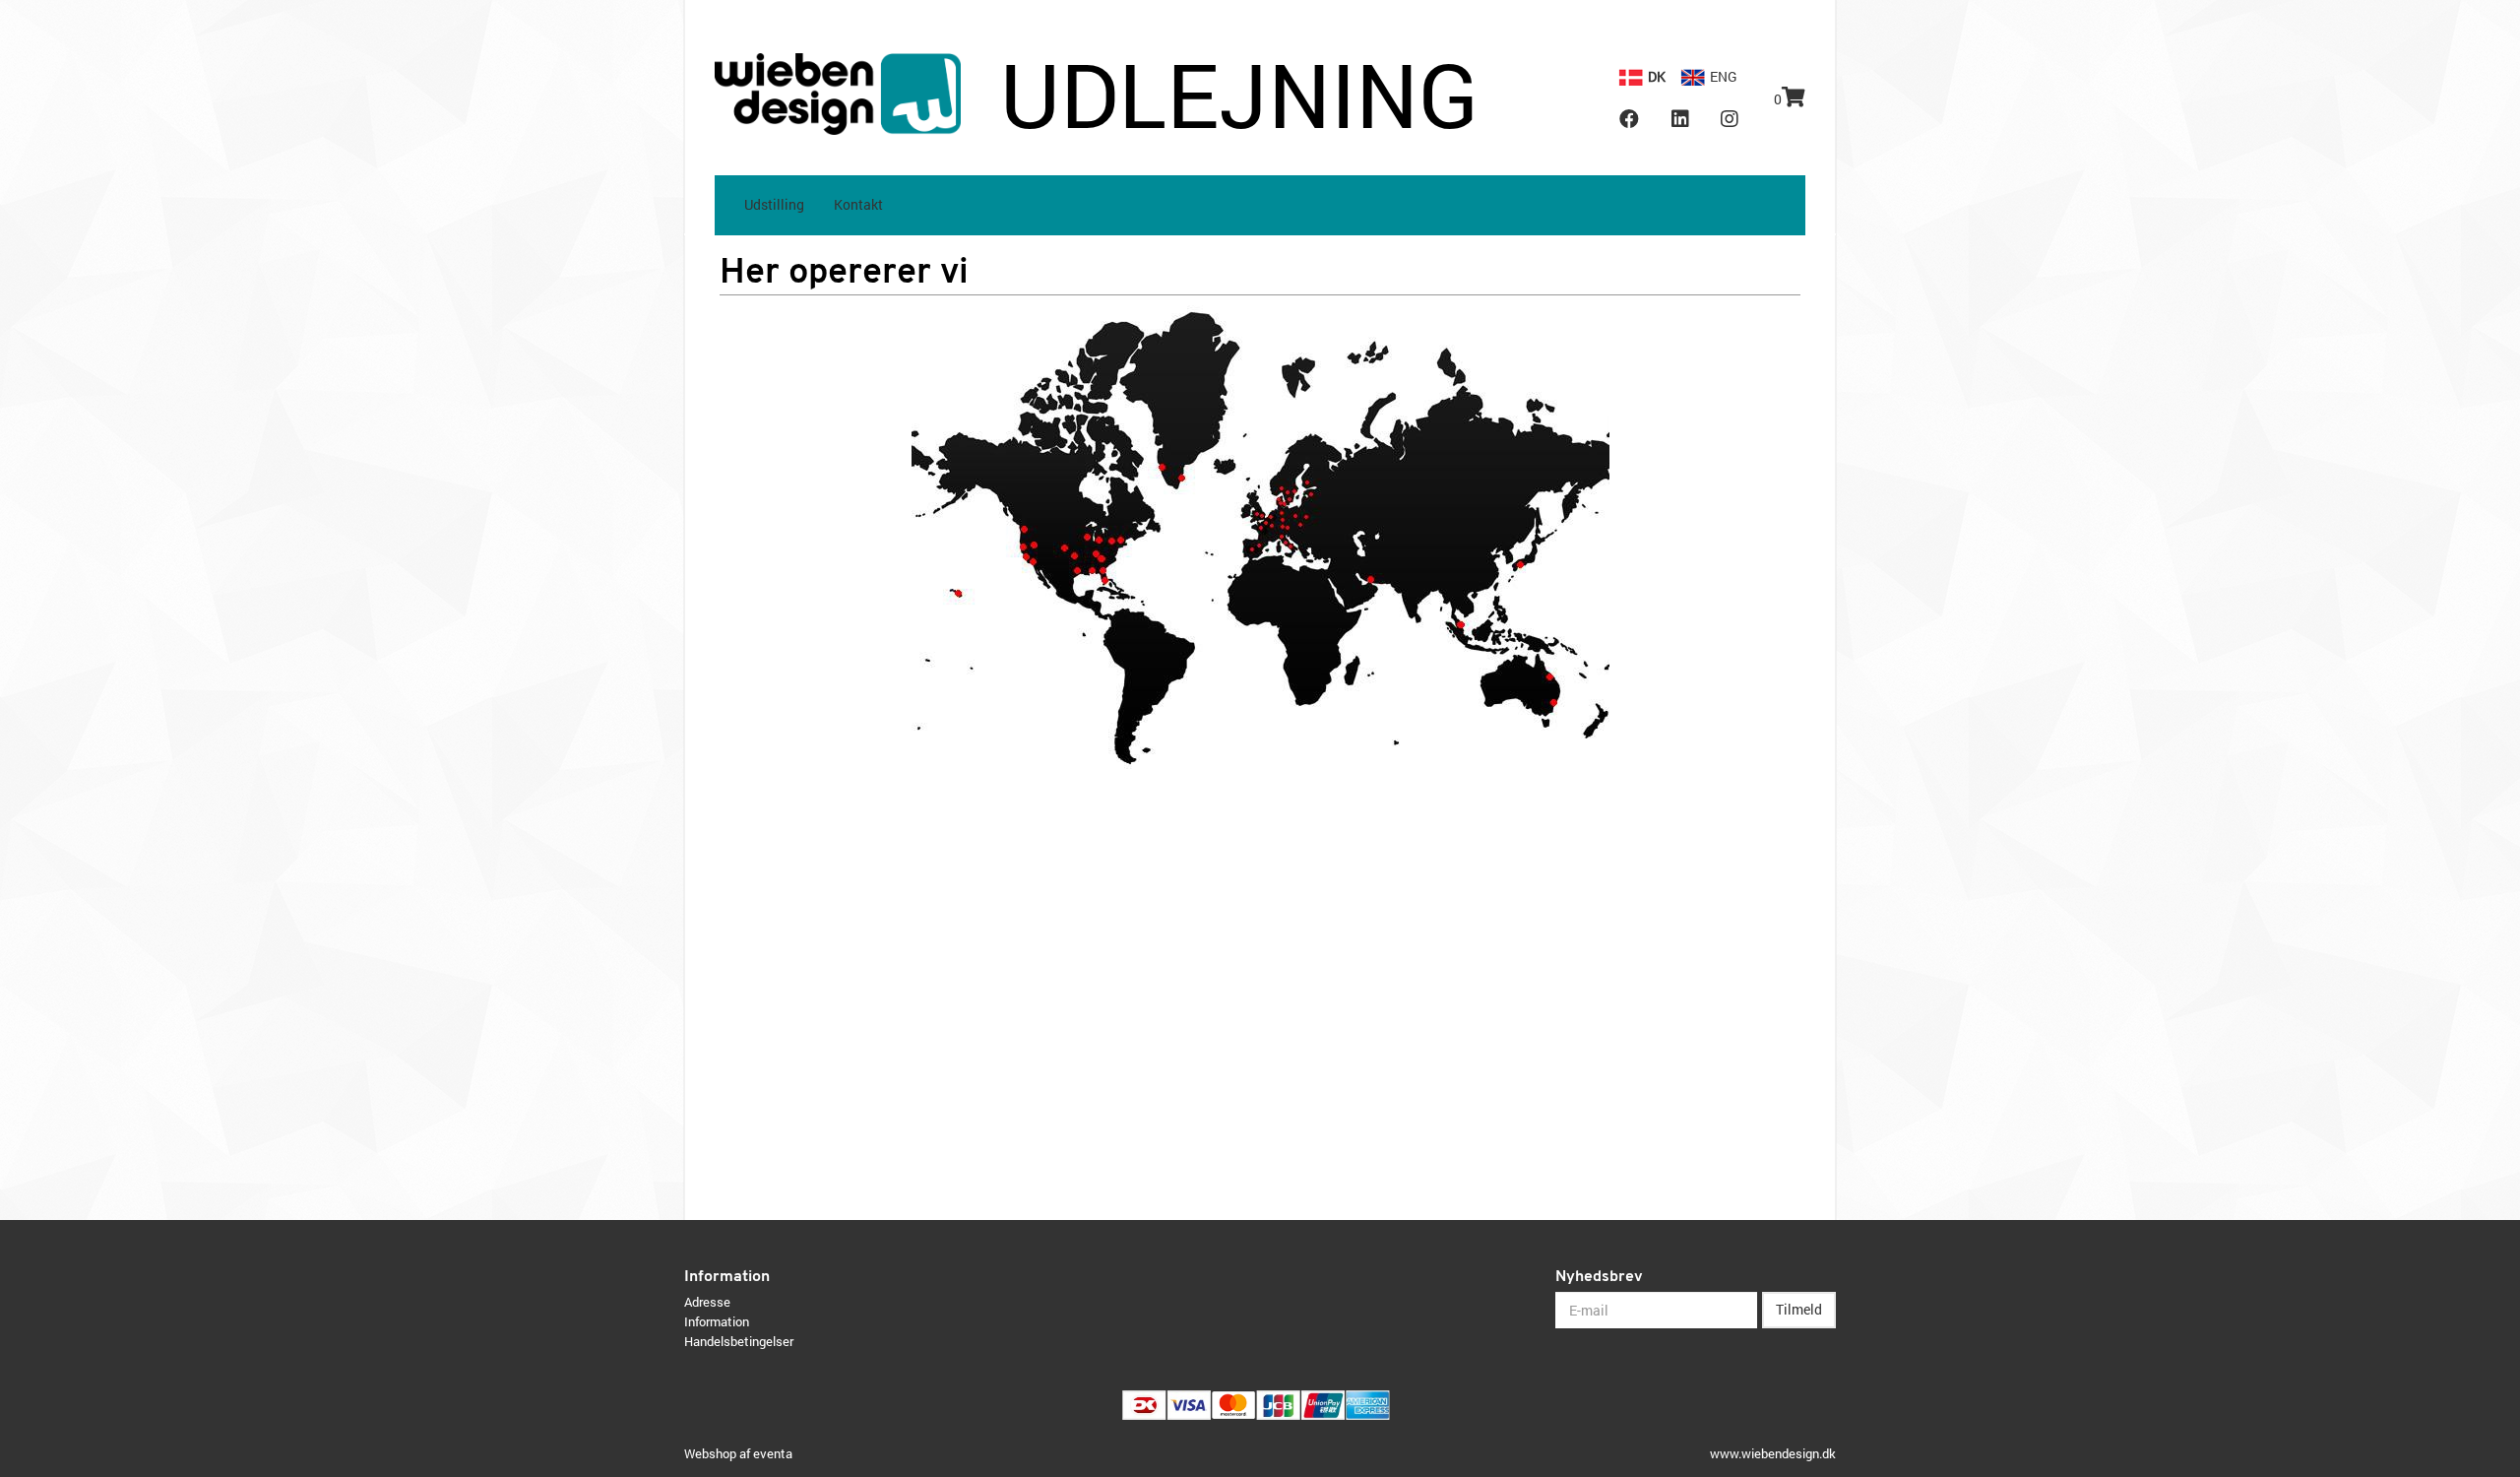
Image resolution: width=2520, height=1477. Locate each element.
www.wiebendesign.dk (1773, 1453)
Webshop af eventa (738, 1453)
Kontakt (858, 204)
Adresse (707, 1302)
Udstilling (774, 204)
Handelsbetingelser (739, 1341)
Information (717, 1321)
